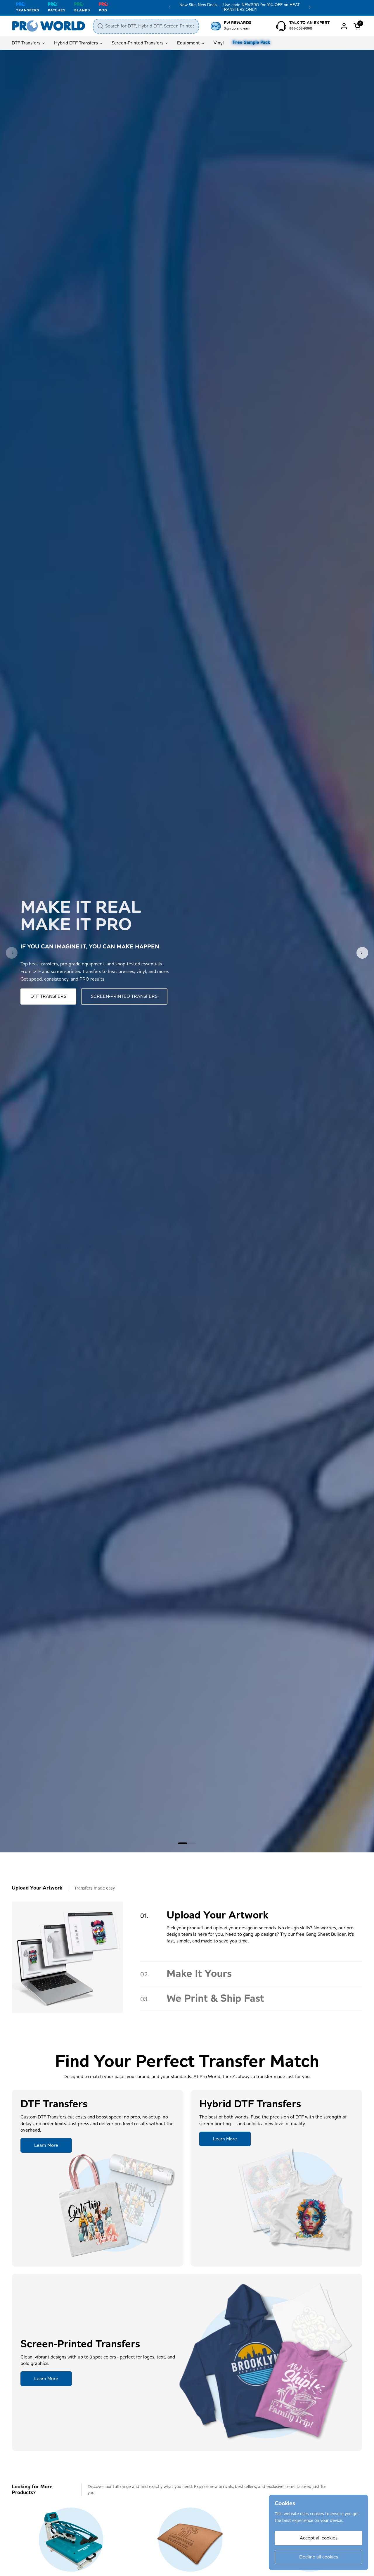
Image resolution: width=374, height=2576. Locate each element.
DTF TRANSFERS (48, 996)
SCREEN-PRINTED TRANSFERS (124, 996)
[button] (358, 26)
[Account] (344, 26)
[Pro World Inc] (49, 26)
